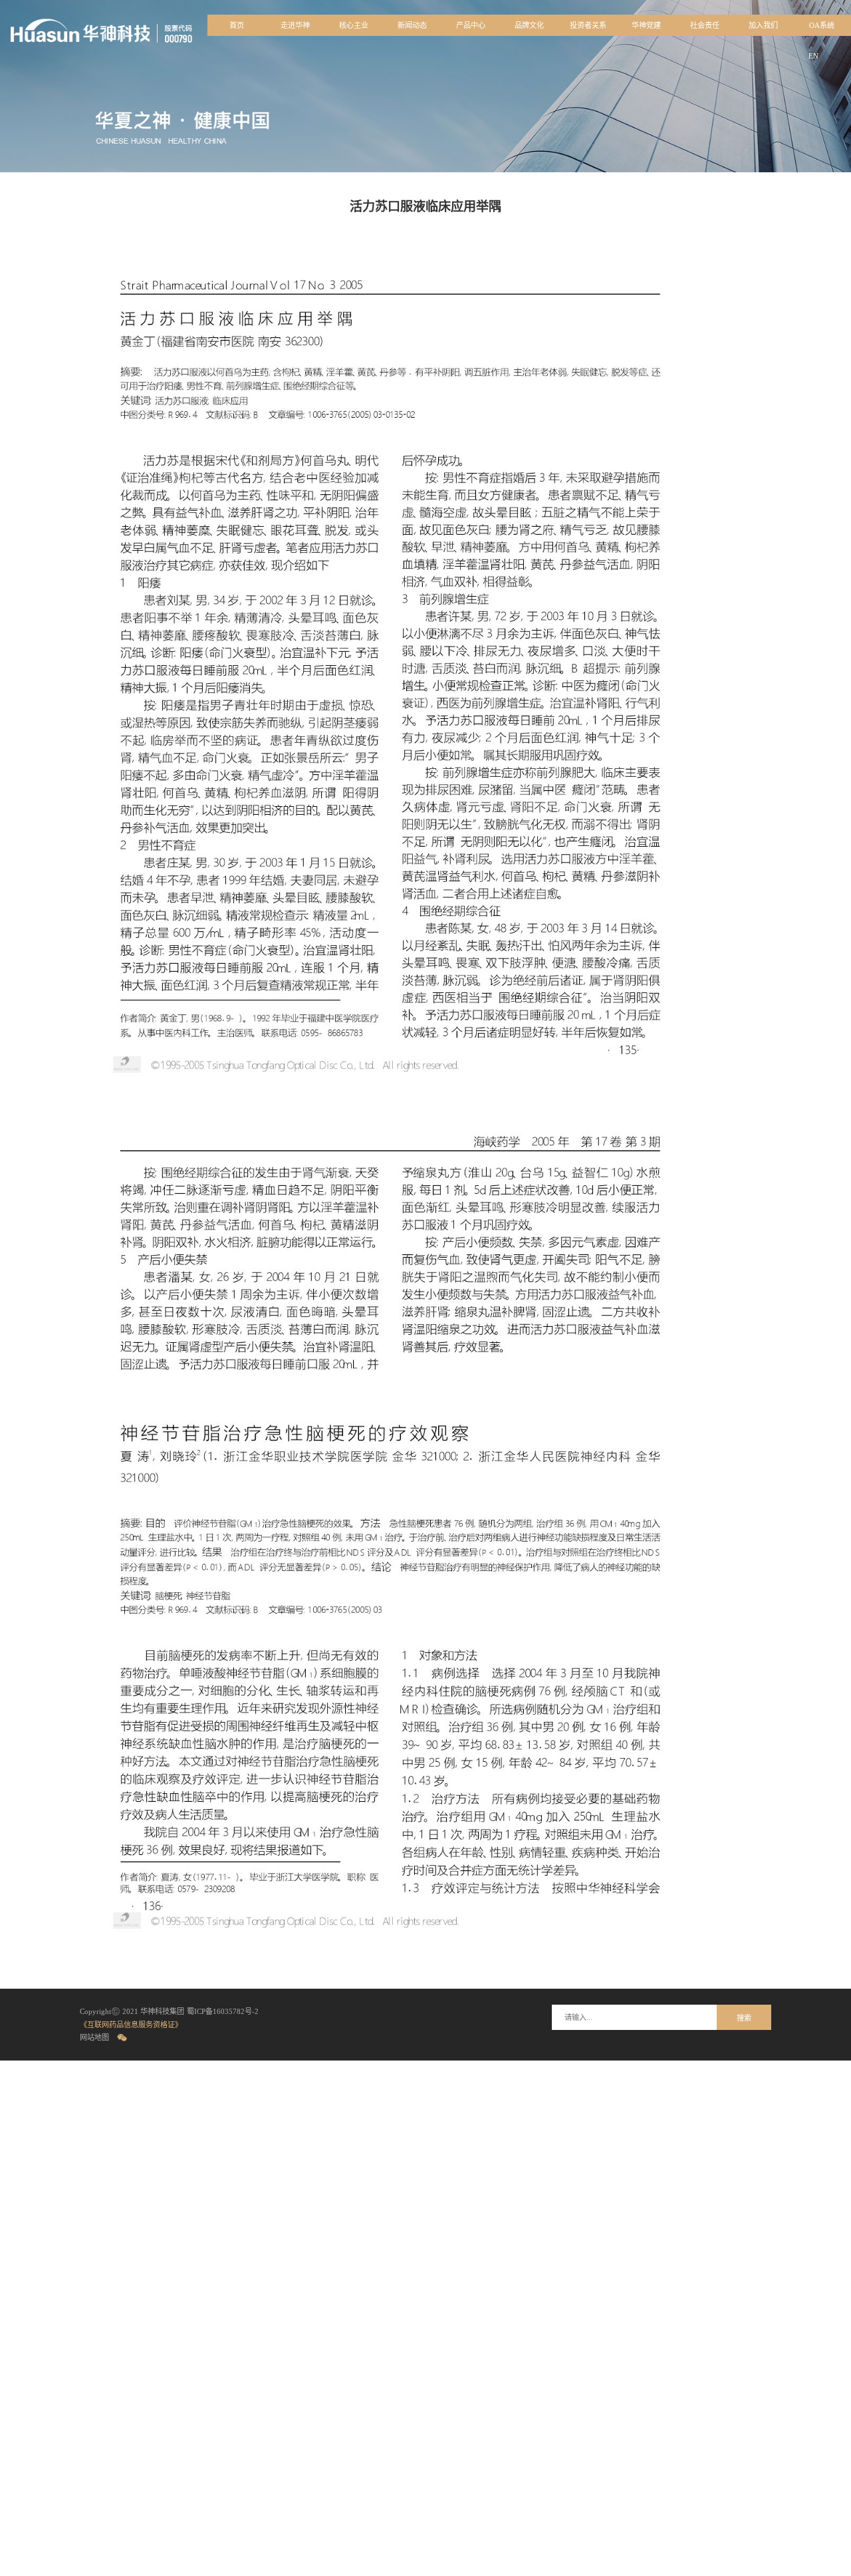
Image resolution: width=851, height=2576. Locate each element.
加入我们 (763, 25)
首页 (237, 25)
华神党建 (646, 25)
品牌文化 (529, 25)
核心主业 (354, 25)
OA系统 (822, 25)
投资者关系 (588, 25)
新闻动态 (412, 25)
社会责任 (705, 25)
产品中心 (471, 25)
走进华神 (295, 25)
